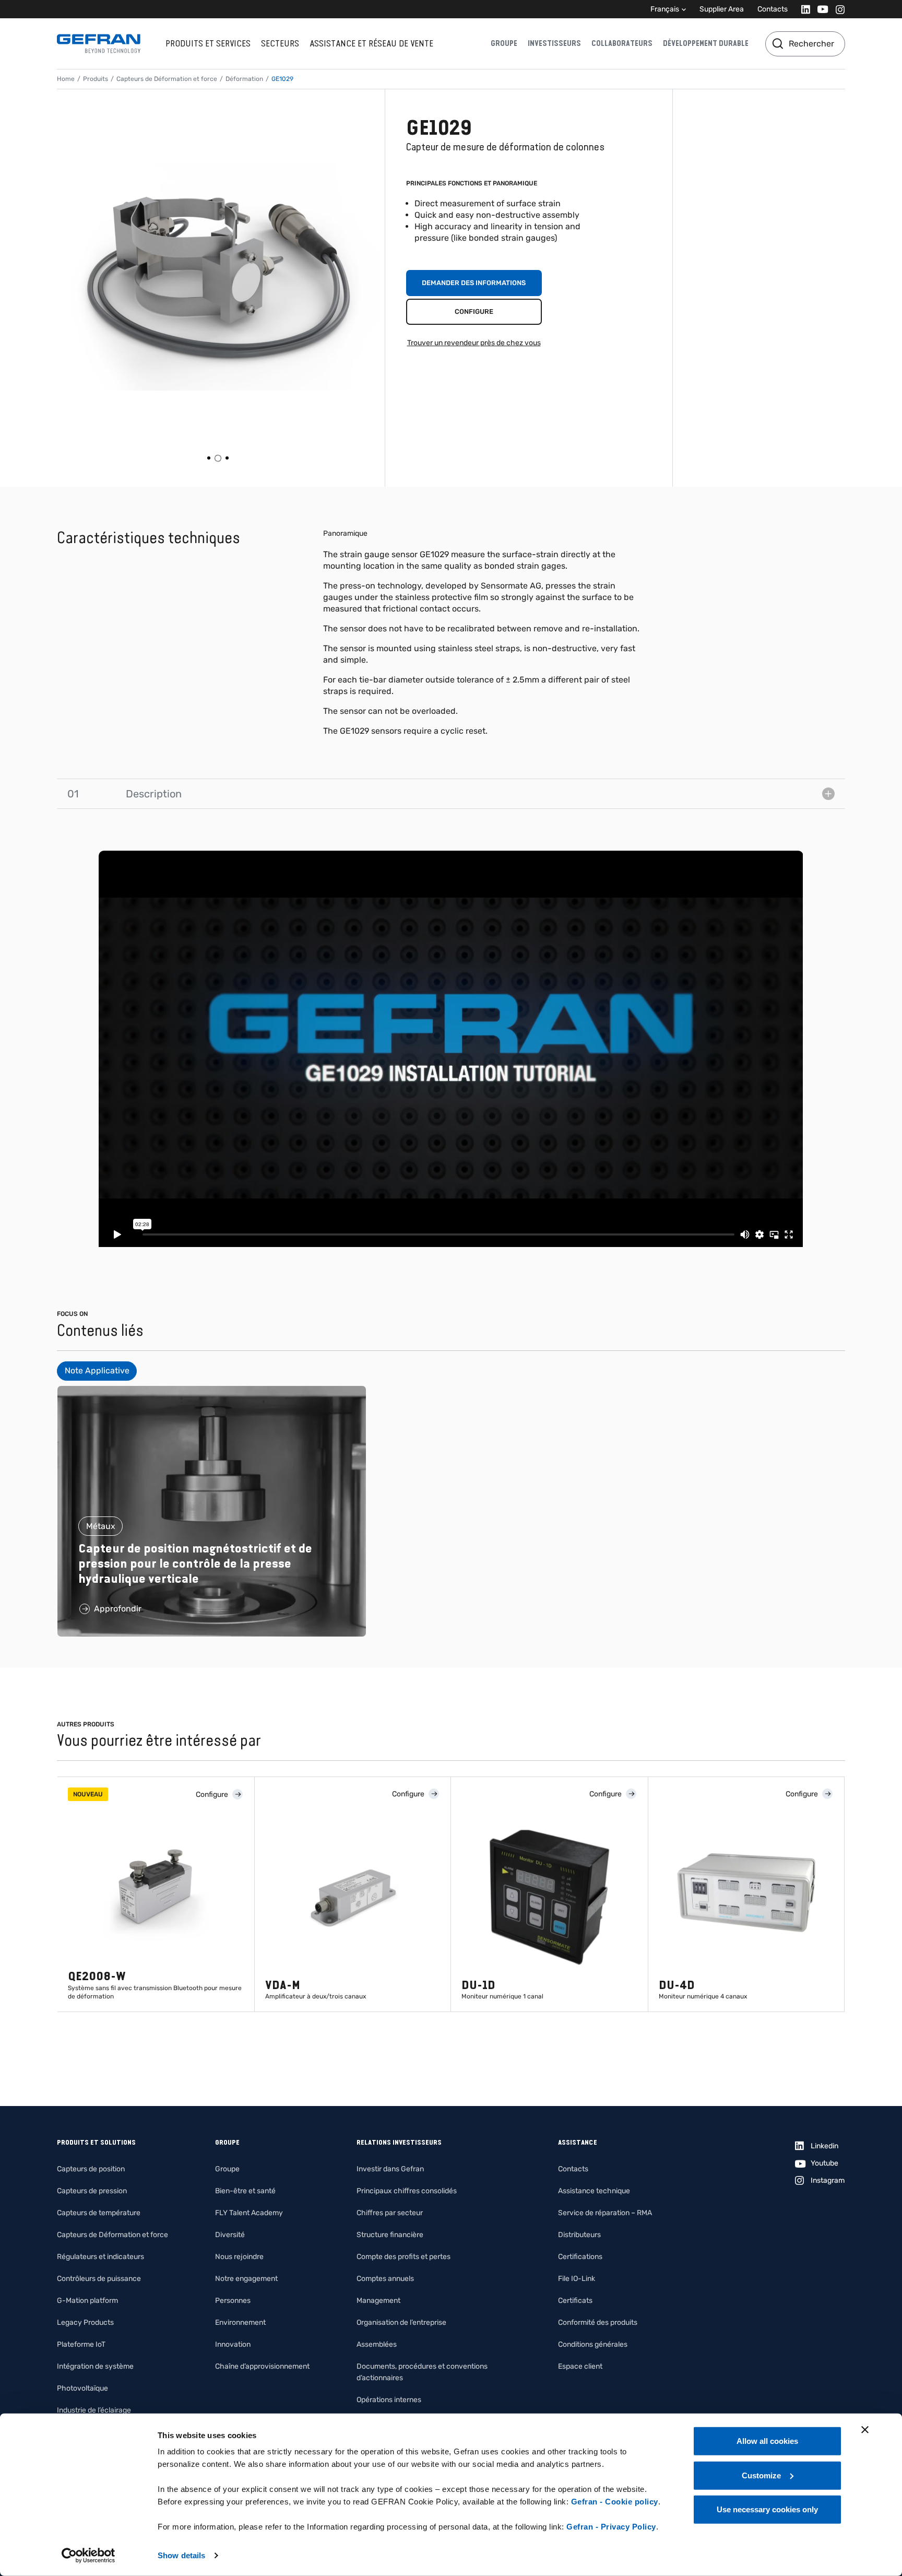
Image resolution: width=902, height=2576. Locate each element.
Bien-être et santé (245, 2191)
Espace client (580, 2366)
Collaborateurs (622, 43)
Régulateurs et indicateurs (100, 2257)
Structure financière (390, 2235)
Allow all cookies (767, 2441)
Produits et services (208, 43)
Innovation (233, 2344)
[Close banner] (865, 2430)
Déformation (244, 79)
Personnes (233, 2301)
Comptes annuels (385, 2279)
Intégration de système (95, 2366)
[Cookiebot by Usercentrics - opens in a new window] (88, 2556)
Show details (181, 2555)
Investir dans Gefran (390, 2169)
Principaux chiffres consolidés (407, 2191)
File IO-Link (577, 2279)
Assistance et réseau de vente (371, 43)
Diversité (230, 2235)
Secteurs (280, 43)
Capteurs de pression (92, 2191)
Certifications (580, 2257)
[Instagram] (837, 9)
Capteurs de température (99, 2213)
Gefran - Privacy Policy (611, 2527)
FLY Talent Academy (249, 2213)
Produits (96, 79)
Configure (474, 311)
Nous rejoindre (239, 2257)
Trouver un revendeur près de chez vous (474, 343)
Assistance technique (594, 2191)
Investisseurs (554, 43)
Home (66, 79)
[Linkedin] (803, 9)
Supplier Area (722, 9)
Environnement (240, 2322)
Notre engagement (246, 2279)
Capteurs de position (91, 2169)
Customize (761, 2475)
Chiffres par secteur (390, 2213)
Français (665, 9)
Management (378, 2301)
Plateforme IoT (81, 2344)
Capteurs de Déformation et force (167, 79)
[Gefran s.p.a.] (99, 44)
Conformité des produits (598, 2322)
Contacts (773, 9)
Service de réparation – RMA (605, 2213)
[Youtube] (820, 9)
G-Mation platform (87, 2301)
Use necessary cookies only (767, 2509)
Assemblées (377, 2344)
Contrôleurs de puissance (99, 2279)
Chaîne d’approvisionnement (262, 2366)
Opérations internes (389, 2400)
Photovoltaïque (82, 2388)
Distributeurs (579, 2235)
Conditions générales (593, 2344)
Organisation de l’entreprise (401, 2322)
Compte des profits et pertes (403, 2257)
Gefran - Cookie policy (615, 2502)
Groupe (504, 43)
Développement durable (706, 43)
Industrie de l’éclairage (94, 2410)
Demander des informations (474, 283)
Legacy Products (85, 2322)
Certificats (575, 2301)
